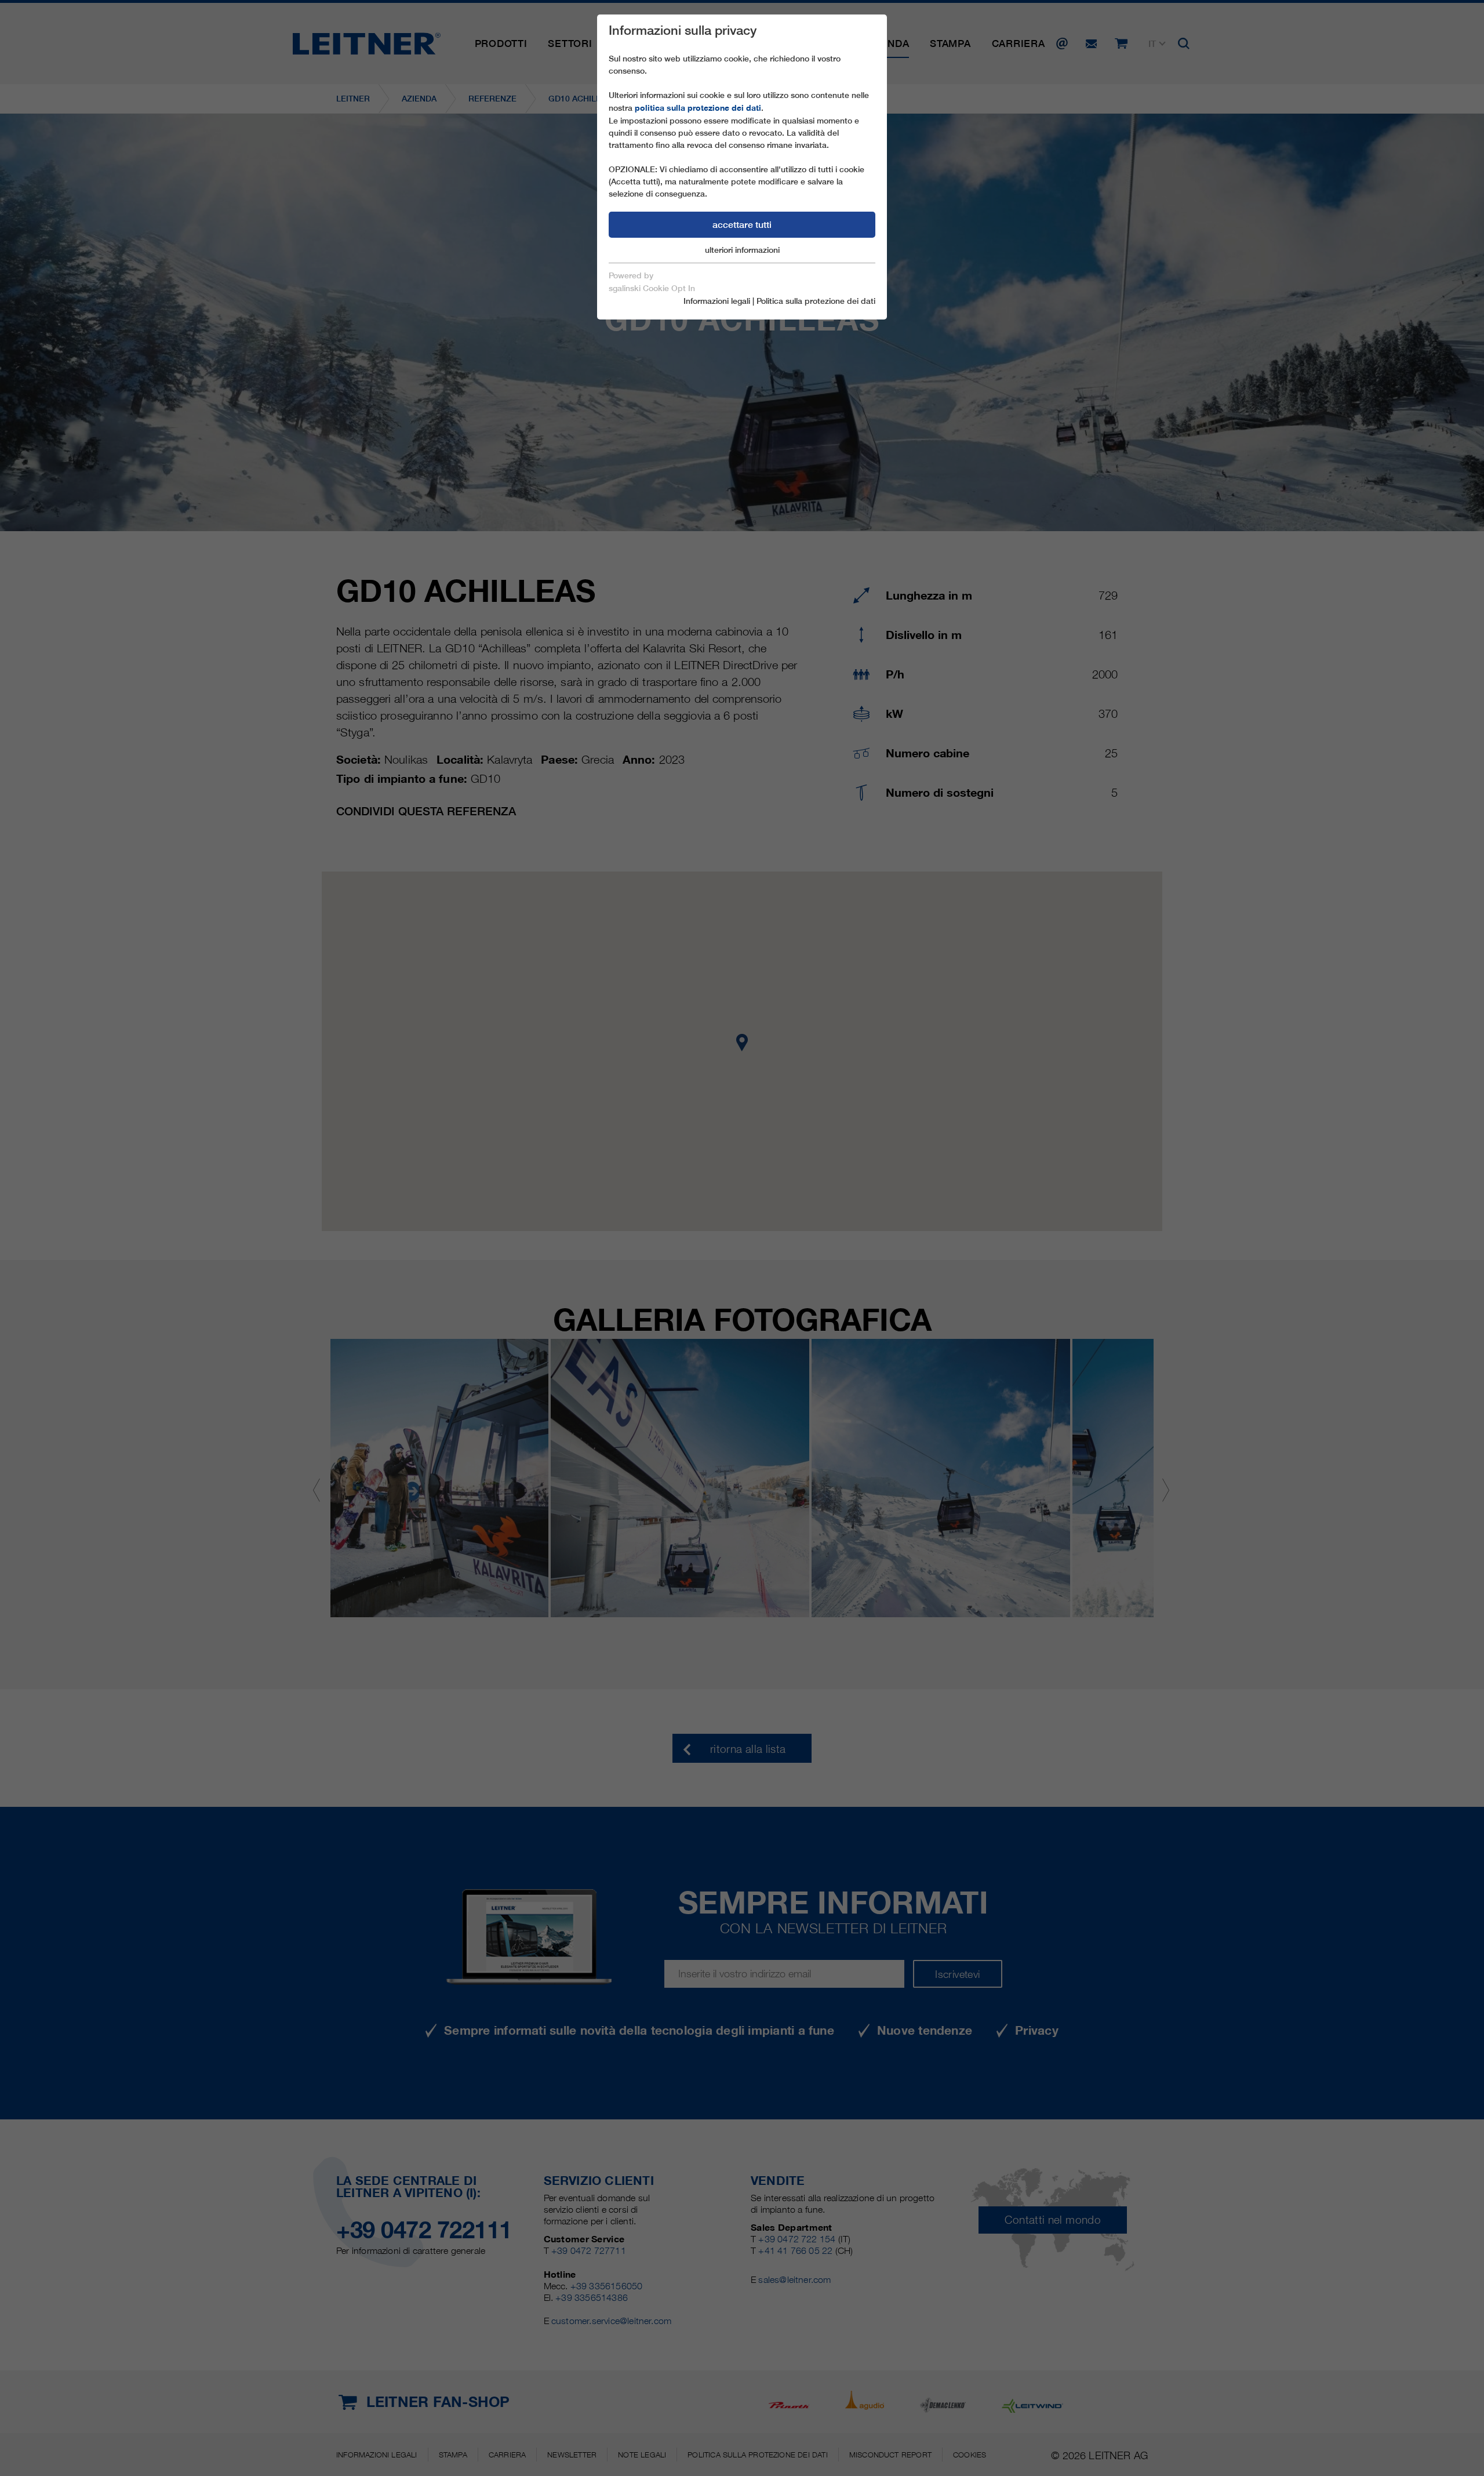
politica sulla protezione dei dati (698, 108)
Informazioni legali (717, 301)
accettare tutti (742, 225)
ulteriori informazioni (742, 250)
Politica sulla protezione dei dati (816, 301)
